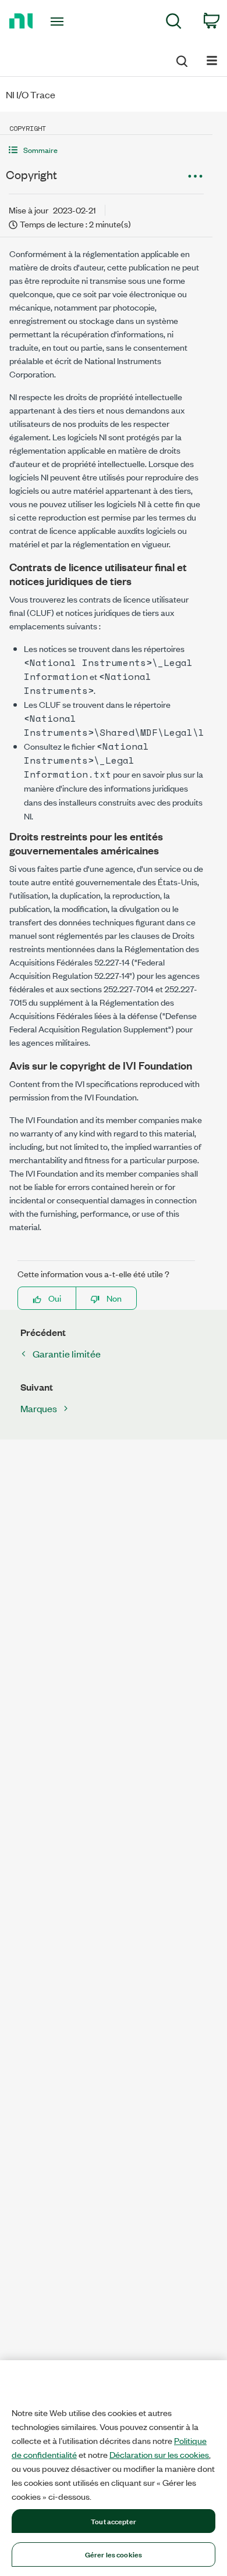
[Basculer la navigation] (212, 60)
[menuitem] (174, 23)
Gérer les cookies (114, 2554)
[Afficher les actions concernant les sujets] (195, 176)
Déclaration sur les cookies (159, 2454)
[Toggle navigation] (59, 22)
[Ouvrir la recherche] (181, 59)
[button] (106, 150)
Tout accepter (114, 2521)
